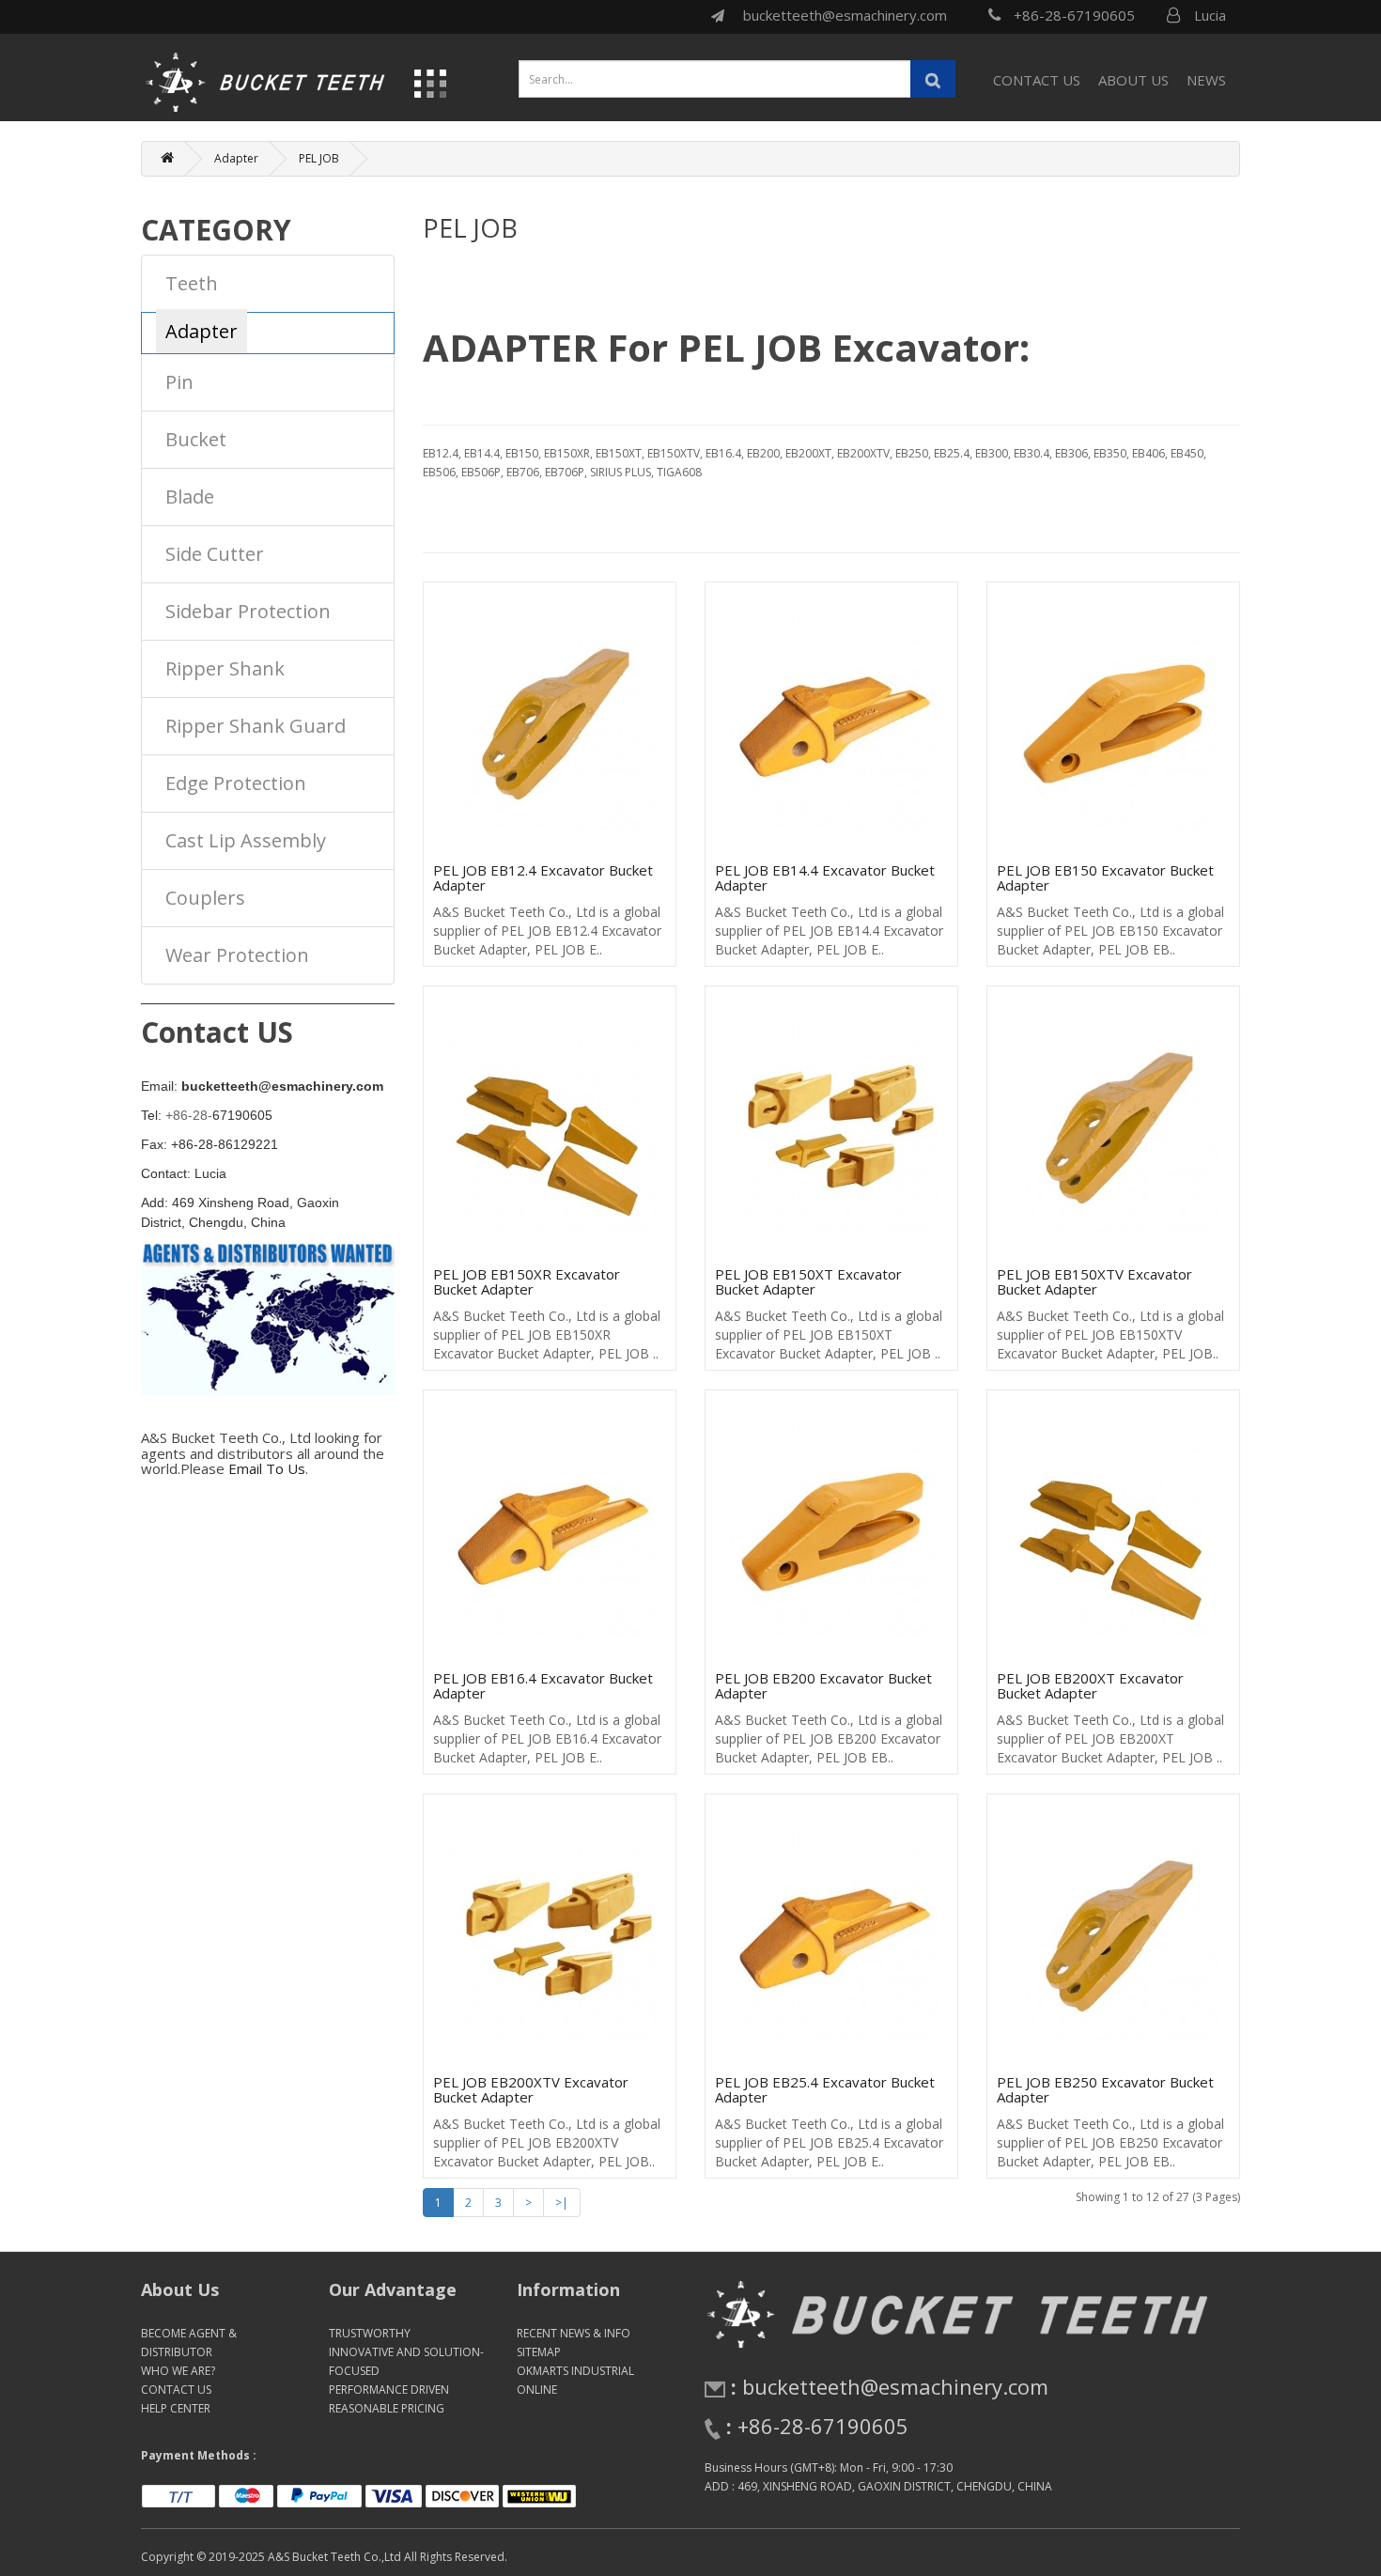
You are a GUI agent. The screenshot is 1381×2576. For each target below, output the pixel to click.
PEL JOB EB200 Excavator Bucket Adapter (823, 1686)
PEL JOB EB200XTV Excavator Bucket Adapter (531, 2090)
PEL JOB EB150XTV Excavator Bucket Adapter (1094, 1282)
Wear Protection (237, 955)
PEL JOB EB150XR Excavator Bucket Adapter (527, 1282)
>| (562, 2203)
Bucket (196, 439)
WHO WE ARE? (178, 2371)
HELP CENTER (176, 2408)
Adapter (236, 158)
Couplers (205, 898)
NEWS (1206, 80)
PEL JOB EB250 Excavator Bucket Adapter (1105, 2090)
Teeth (192, 283)
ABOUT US (1133, 80)
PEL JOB (319, 158)
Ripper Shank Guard (256, 726)
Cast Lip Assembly (246, 840)
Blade (190, 497)
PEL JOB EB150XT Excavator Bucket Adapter (808, 1282)
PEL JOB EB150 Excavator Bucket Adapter (1105, 878)
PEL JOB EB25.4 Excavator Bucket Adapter (825, 2090)
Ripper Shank (225, 668)
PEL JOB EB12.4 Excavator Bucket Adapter (543, 878)
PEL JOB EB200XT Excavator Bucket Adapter (1090, 1686)
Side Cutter (215, 554)
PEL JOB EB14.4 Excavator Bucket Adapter (825, 878)
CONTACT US (1037, 80)
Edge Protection (236, 783)
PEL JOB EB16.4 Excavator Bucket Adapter (543, 1686)
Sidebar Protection (248, 611)
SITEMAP (539, 2352)
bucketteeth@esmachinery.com (845, 15)
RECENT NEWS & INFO (574, 2333)
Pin (179, 382)
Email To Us (267, 1468)
